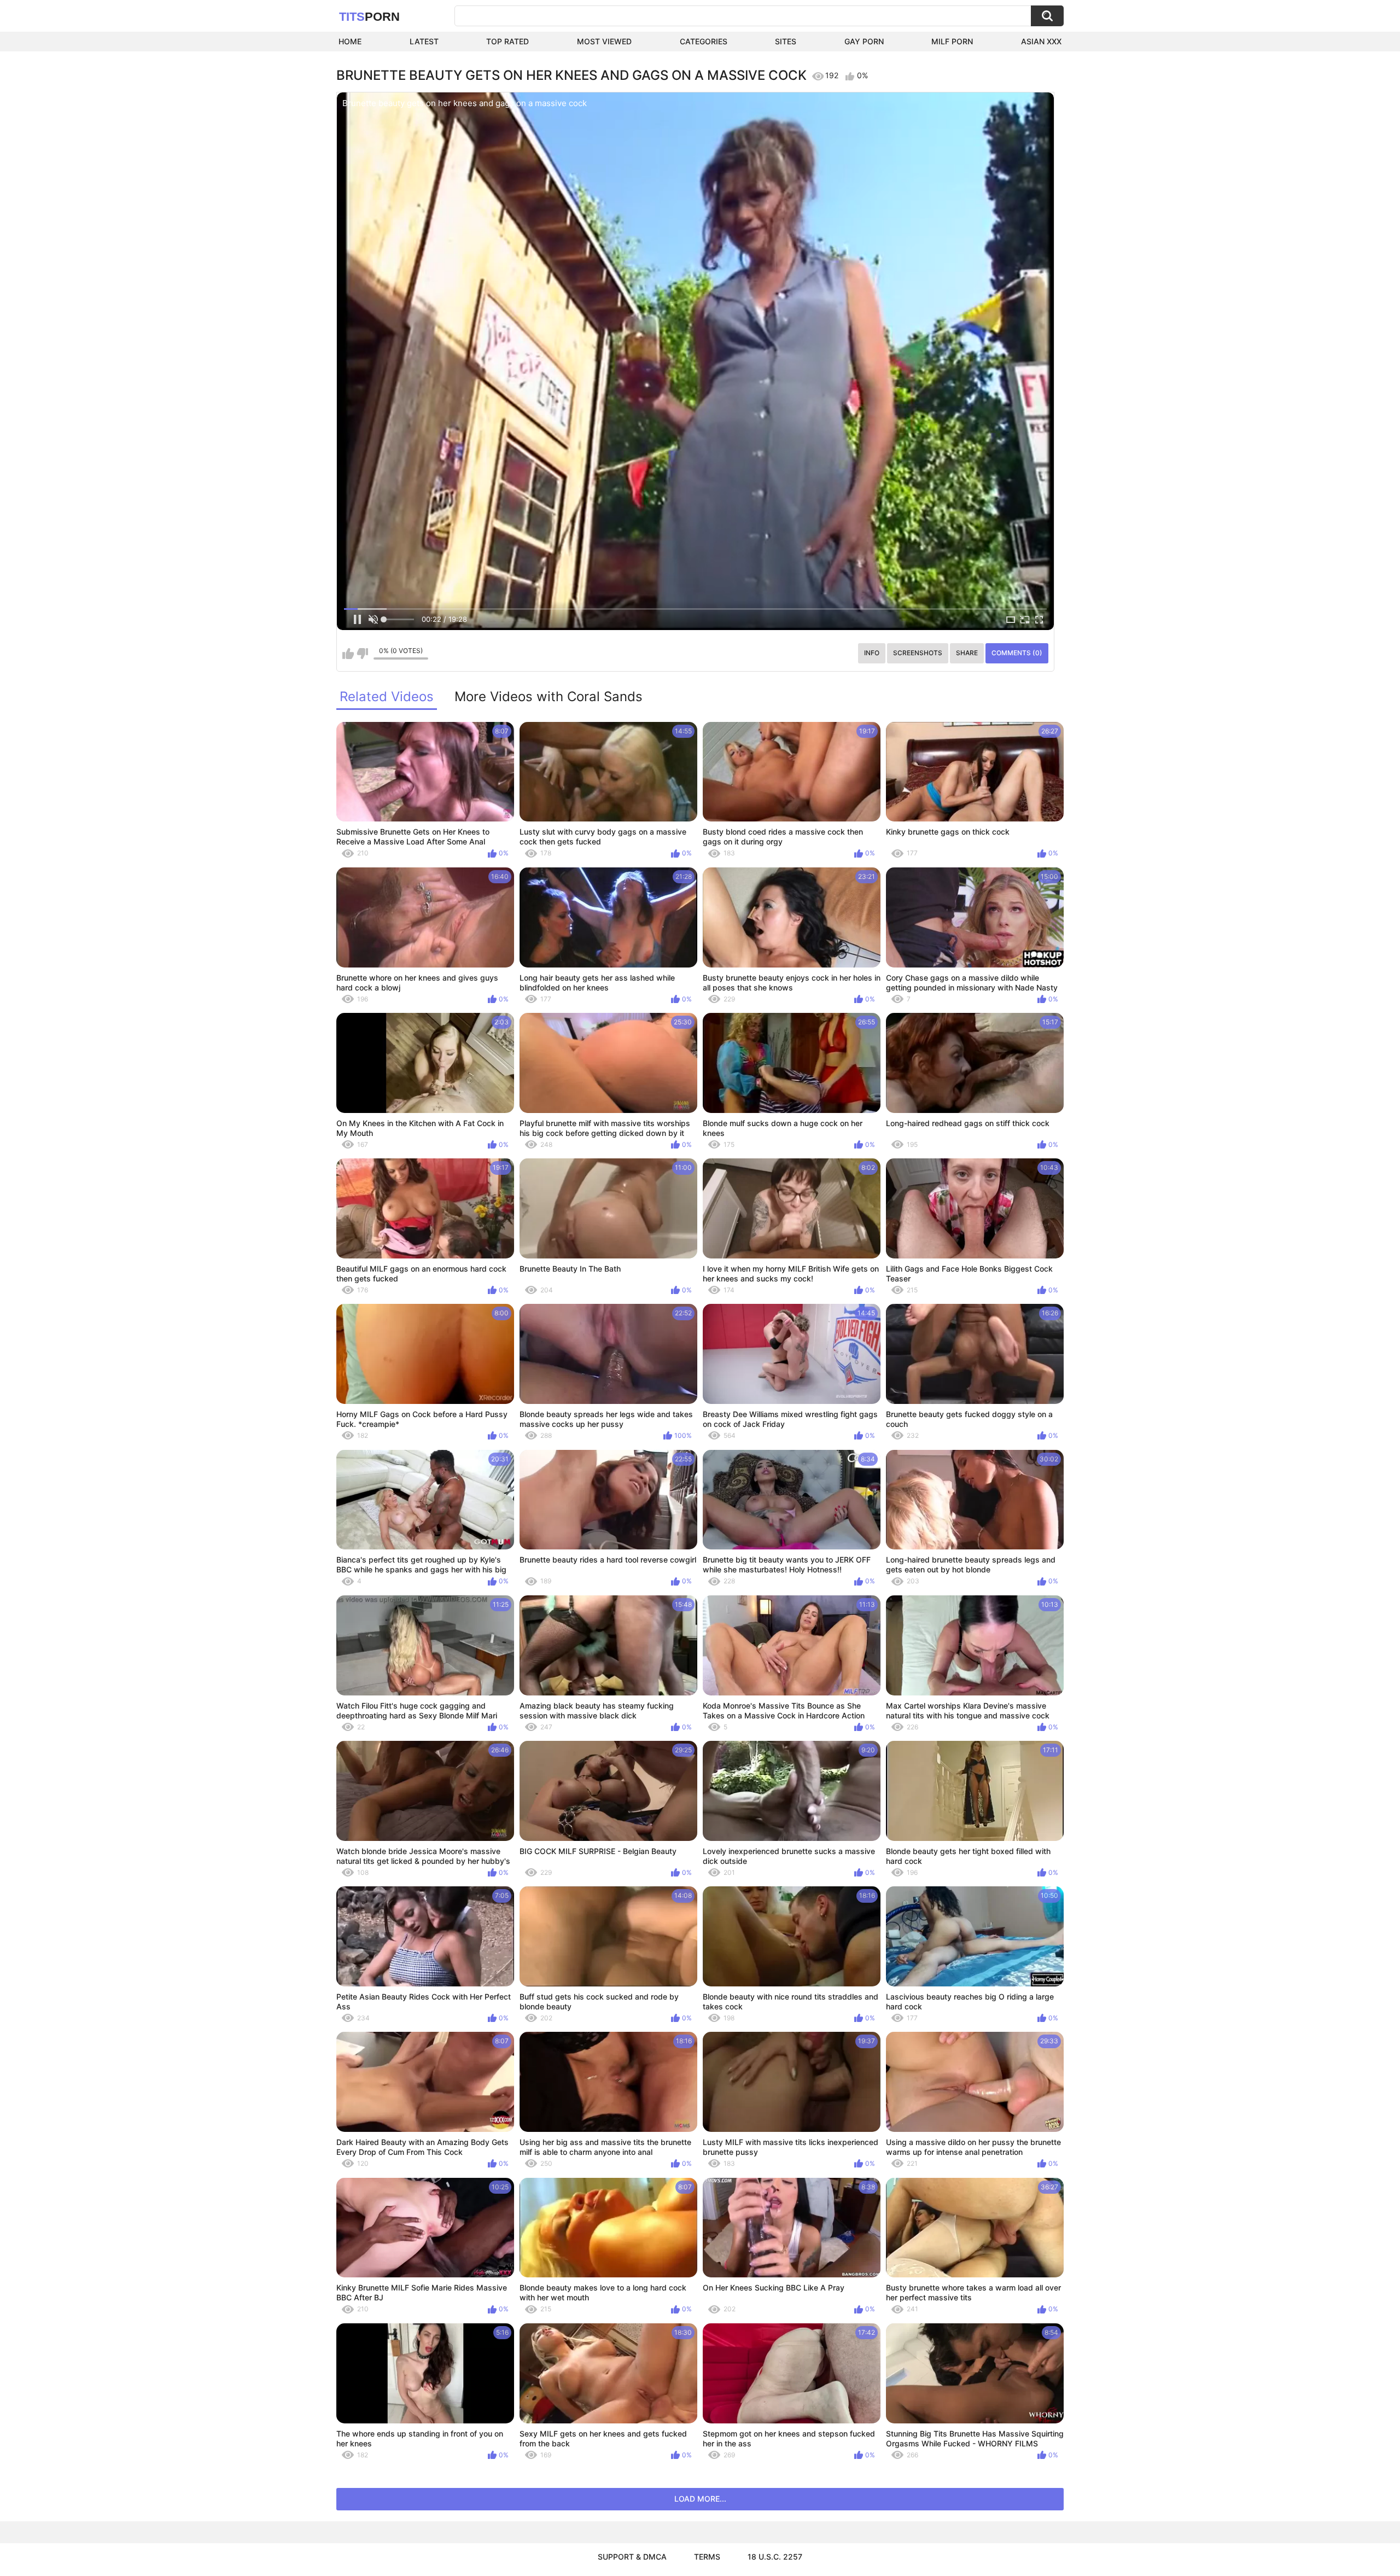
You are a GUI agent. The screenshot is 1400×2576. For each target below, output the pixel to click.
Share (967, 653)
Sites (786, 41)
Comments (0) (1017, 653)
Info (872, 653)
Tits (369, 17)
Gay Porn (864, 41)
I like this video (348, 654)
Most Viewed (604, 41)
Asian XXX (1041, 41)
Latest (424, 41)
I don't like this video (362, 654)
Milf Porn (952, 41)
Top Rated (507, 41)
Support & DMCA (632, 2557)
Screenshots (918, 653)
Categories (704, 41)
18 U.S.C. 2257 (775, 2557)
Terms (707, 2557)
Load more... (700, 2499)
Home (350, 41)
